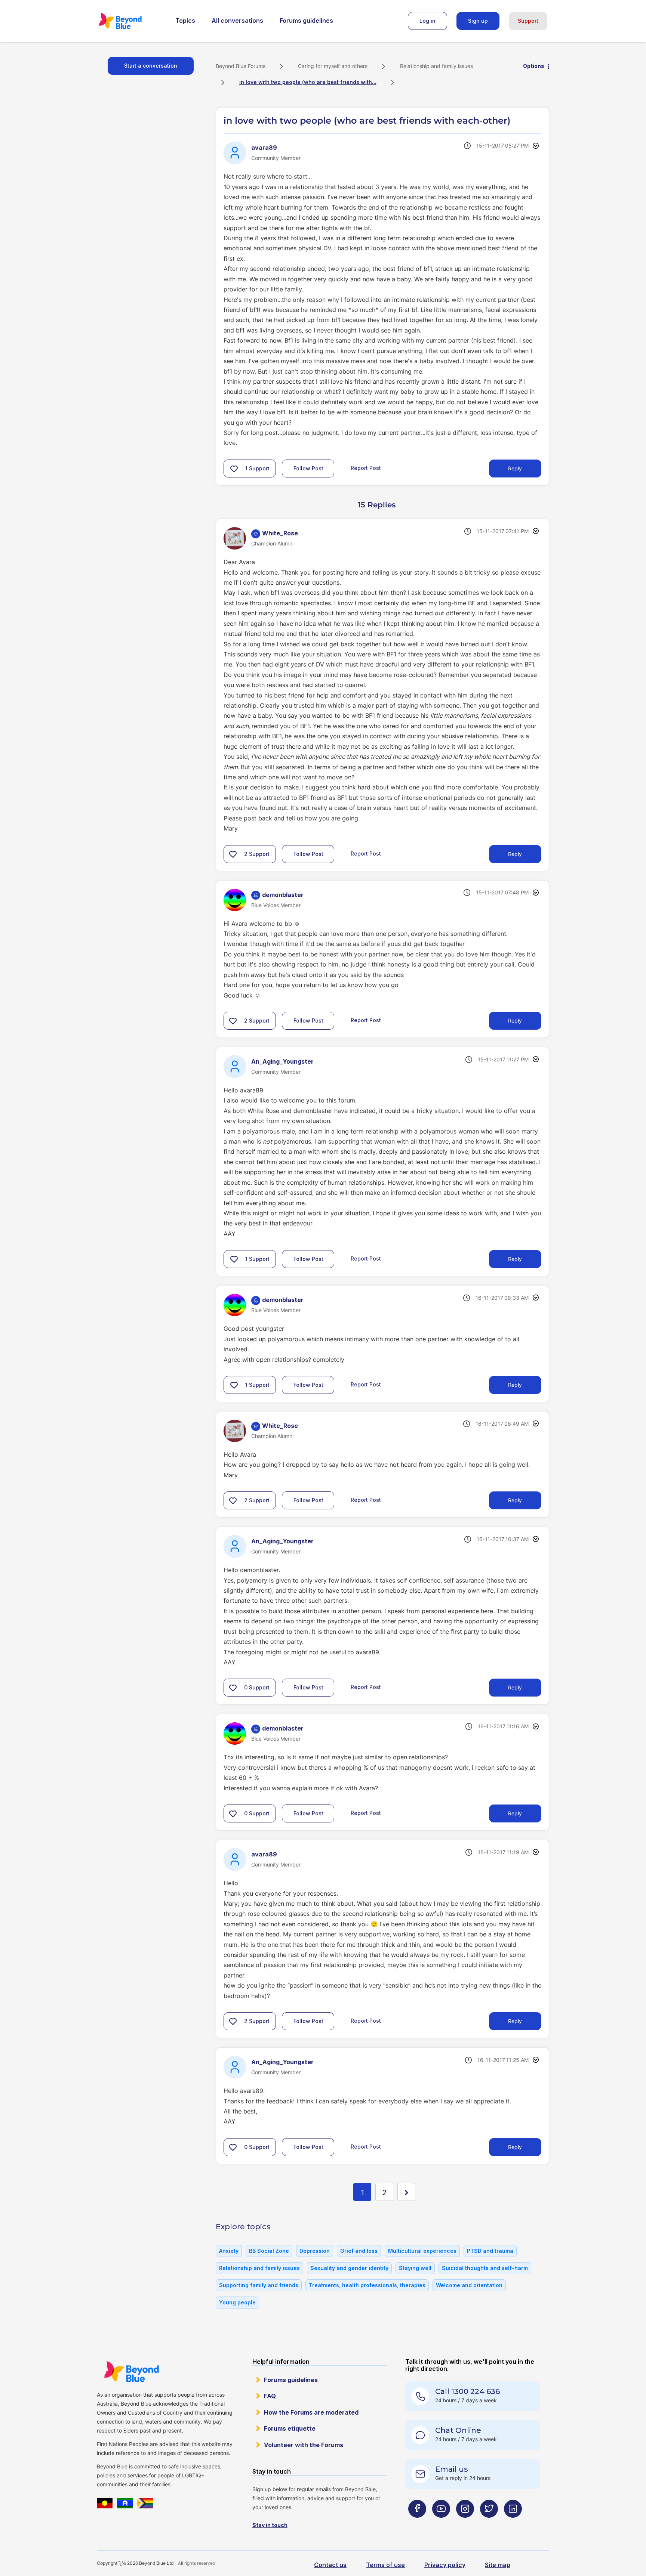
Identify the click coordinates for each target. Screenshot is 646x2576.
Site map (498, 2565)
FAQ (270, 2396)
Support (528, 21)
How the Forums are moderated (311, 2412)
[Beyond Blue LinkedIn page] (513, 2524)
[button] (234, 468)
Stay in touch (270, 2525)
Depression (315, 2251)
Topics (185, 21)
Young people (237, 2302)
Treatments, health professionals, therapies (367, 2285)
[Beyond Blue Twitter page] (489, 2524)
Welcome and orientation (469, 2285)
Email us (452, 2469)
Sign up (478, 21)
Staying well (415, 2268)
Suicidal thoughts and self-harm (485, 2268)
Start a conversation (151, 66)
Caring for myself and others (333, 66)
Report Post (366, 468)
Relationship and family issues (436, 66)
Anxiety (229, 2251)
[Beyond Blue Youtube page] (441, 2524)
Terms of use (385, 2565)
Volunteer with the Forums (304, 2445)
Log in (427, 21)
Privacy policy (445, 2565)
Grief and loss (359, 2251)
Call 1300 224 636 (467, 2391)
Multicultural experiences (422, 2251)
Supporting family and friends (259, 2285)
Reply (515, 468)
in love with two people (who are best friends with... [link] (308, 82)
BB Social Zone (269, 2251)
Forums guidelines (306, 21)
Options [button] (534, 66)
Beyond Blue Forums (130, 21)
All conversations (237, 21)
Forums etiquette (290, 2428)
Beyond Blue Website (131, 2372)
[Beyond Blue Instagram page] (465, 2524)
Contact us (330, 2565)
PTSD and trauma (490, 2251)
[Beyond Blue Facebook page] (417, 2524)
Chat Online (458, 2430)
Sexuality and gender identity (349, 2268)
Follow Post (308, 468)
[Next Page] (406, 2192)
